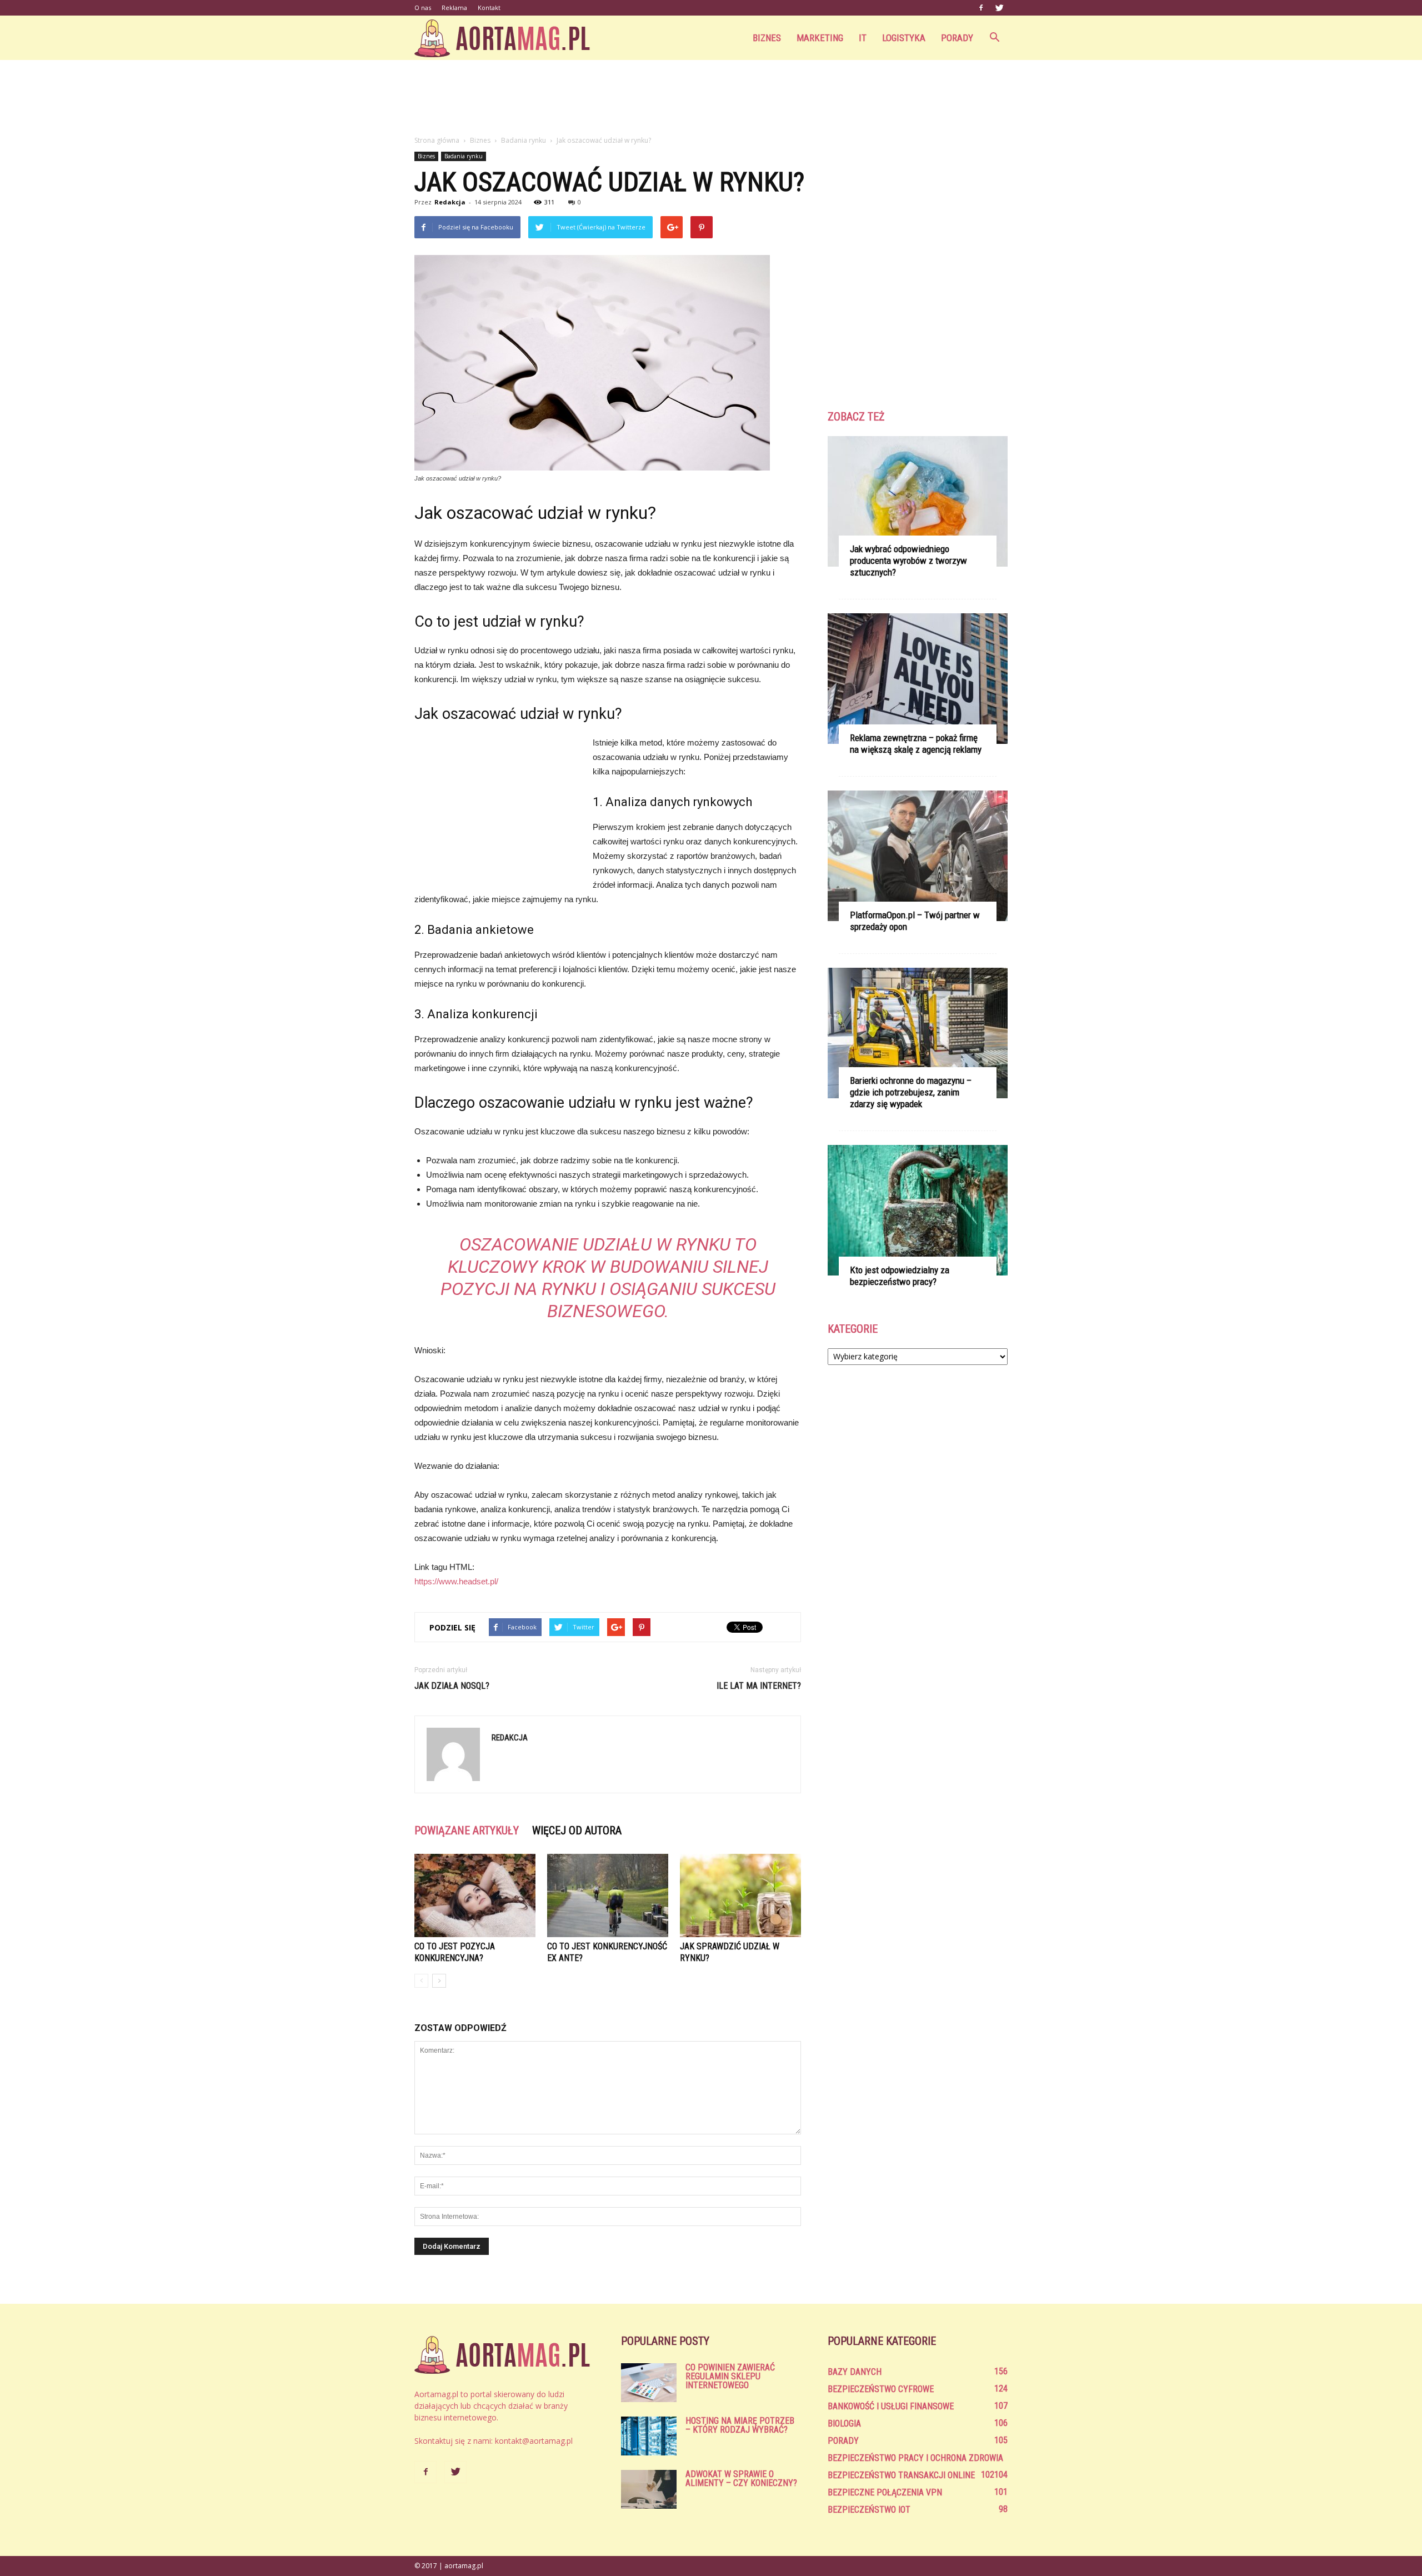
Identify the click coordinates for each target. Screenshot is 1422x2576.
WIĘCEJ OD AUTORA (577, 1830)
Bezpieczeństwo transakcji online (901, 2475)
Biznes (767, 38)
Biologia (844, 2424)
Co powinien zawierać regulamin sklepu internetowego (730, 2376)
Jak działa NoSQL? (452, 1686)
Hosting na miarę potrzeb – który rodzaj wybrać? (740, 2425)
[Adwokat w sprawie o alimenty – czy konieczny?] (649, 2489)
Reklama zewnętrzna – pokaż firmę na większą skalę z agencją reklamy (916, 744)
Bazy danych (855, 2372)
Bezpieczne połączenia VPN (885, 2492)
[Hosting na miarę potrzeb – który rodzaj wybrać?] (649, 2436)
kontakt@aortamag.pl (534, 2441)
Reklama (454, 7)
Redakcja (450, 202)
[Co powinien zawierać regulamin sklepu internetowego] (649, 2383)
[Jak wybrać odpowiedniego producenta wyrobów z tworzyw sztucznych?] (918, 501)
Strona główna (437, 140)
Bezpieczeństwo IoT (869, 2510)
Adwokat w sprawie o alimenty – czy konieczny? (741, 2479)
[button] (994, 38)
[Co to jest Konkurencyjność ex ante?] (608, 1895)
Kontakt (489, 7)
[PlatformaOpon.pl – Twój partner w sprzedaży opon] (918, 856)
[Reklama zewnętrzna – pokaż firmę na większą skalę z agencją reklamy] (918, 679)
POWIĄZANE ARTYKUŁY (467, 1830)
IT (863, 38)
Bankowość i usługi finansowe (891, 2406)
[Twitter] (999, 8)
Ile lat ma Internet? (759, 1686)
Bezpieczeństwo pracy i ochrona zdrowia (915, 2458)
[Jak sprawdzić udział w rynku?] (740, 1895)
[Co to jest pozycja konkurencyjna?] (475, 1895)
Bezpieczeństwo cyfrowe (881, 2389)
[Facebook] (981, 8)
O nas (423, 7)
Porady (957, 38)
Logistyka (904, 38)
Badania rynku (464, 156)
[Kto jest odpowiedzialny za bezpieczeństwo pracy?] (918, 1210)
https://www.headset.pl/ (456, 1581)
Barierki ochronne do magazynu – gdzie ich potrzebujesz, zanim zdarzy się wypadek (911, 1092)
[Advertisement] (711, 98)
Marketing (820, 38)
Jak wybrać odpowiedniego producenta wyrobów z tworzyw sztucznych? (908, 561)
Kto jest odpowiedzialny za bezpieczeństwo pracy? (900, 1276)
